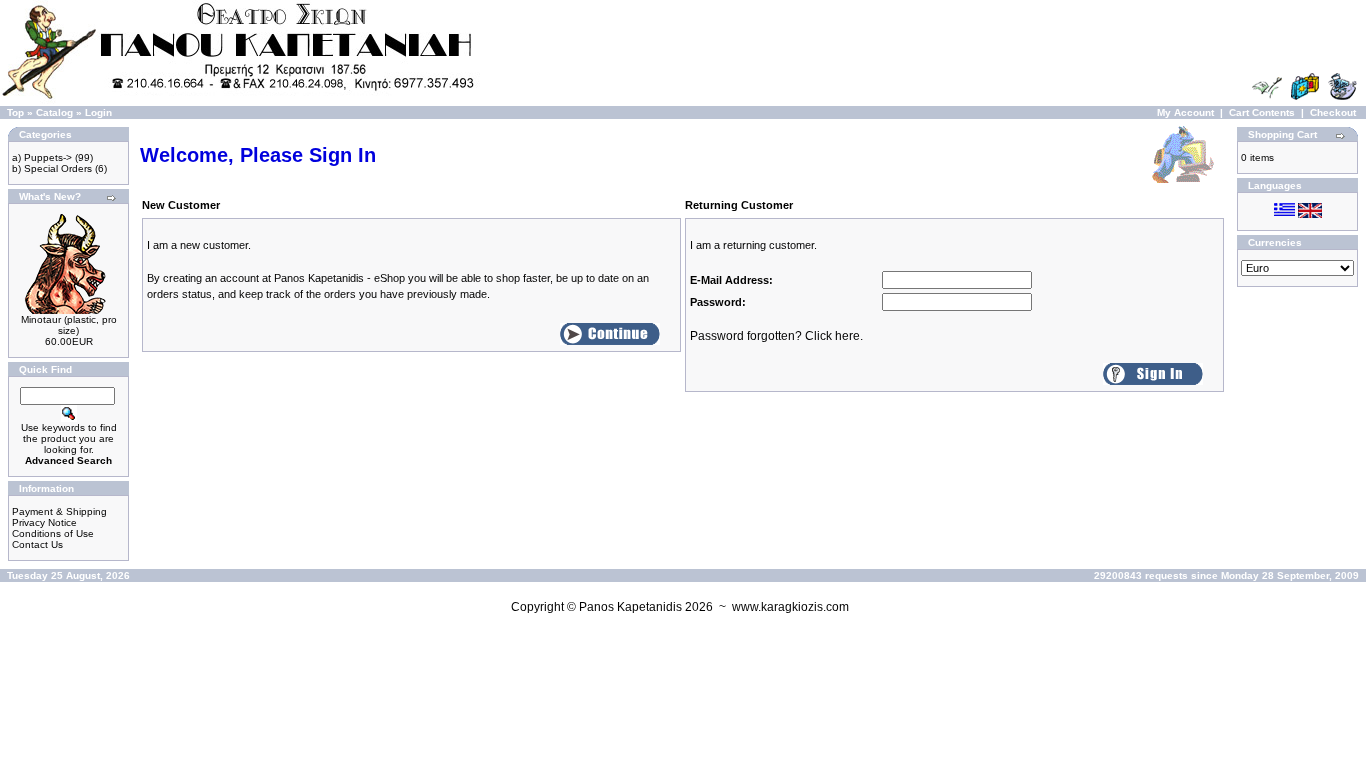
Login (98, 112)
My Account (1185, 112)
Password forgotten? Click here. (776, 336)
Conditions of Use (53, 533)
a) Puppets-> (42, 157)
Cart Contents (1262, 112)
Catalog (54, 112)
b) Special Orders (52, 168)
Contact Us (37, 544)
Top (15, 112)
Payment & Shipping (59, 511)
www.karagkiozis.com (790, 607)
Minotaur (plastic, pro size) (69, 325)
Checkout (1333, 112)
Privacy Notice (44, 522)
